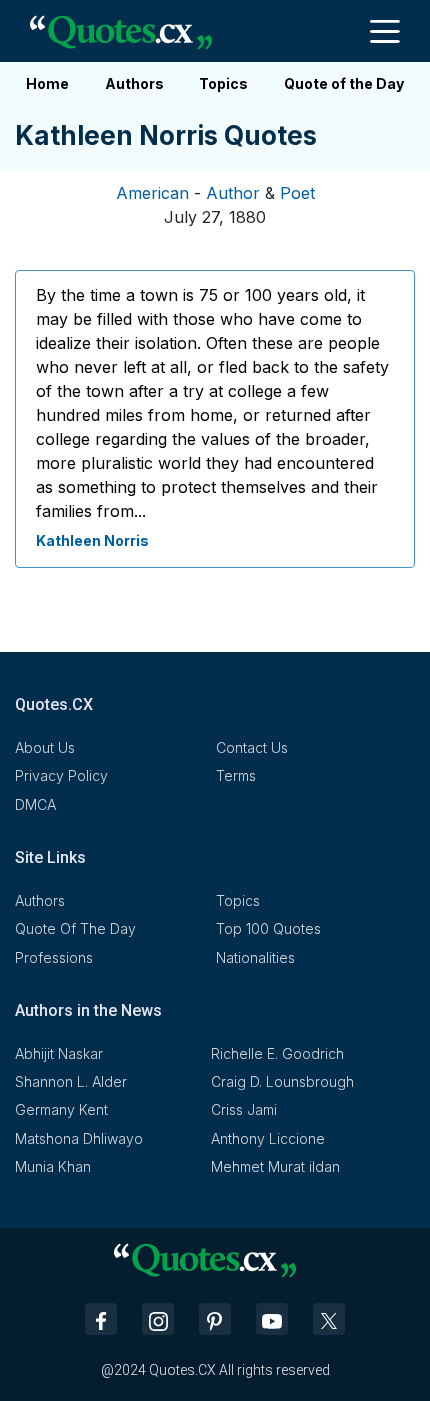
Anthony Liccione (268, 1138)
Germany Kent (61, 1109)
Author (233, 193)
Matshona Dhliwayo (79, 1138)
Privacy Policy (61, 775)
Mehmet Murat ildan (275, 1166)
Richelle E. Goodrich (277, 1053)
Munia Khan (53, 1166)
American (152, 193)
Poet (297, 193)
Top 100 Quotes (268, 928)
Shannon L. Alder (71, 1081)
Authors (134, 83)
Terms (236, 775)
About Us (45, 747)
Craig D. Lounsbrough (282, 1081)
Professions (54, 957)
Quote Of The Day (75, 928)
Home (47, 83)
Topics (223, 83)
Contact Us (252, 747)
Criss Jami (244, 1109)
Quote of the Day (344, 83)
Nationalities (255, 957)
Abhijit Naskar (59, 1053)
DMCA (35, 804)
